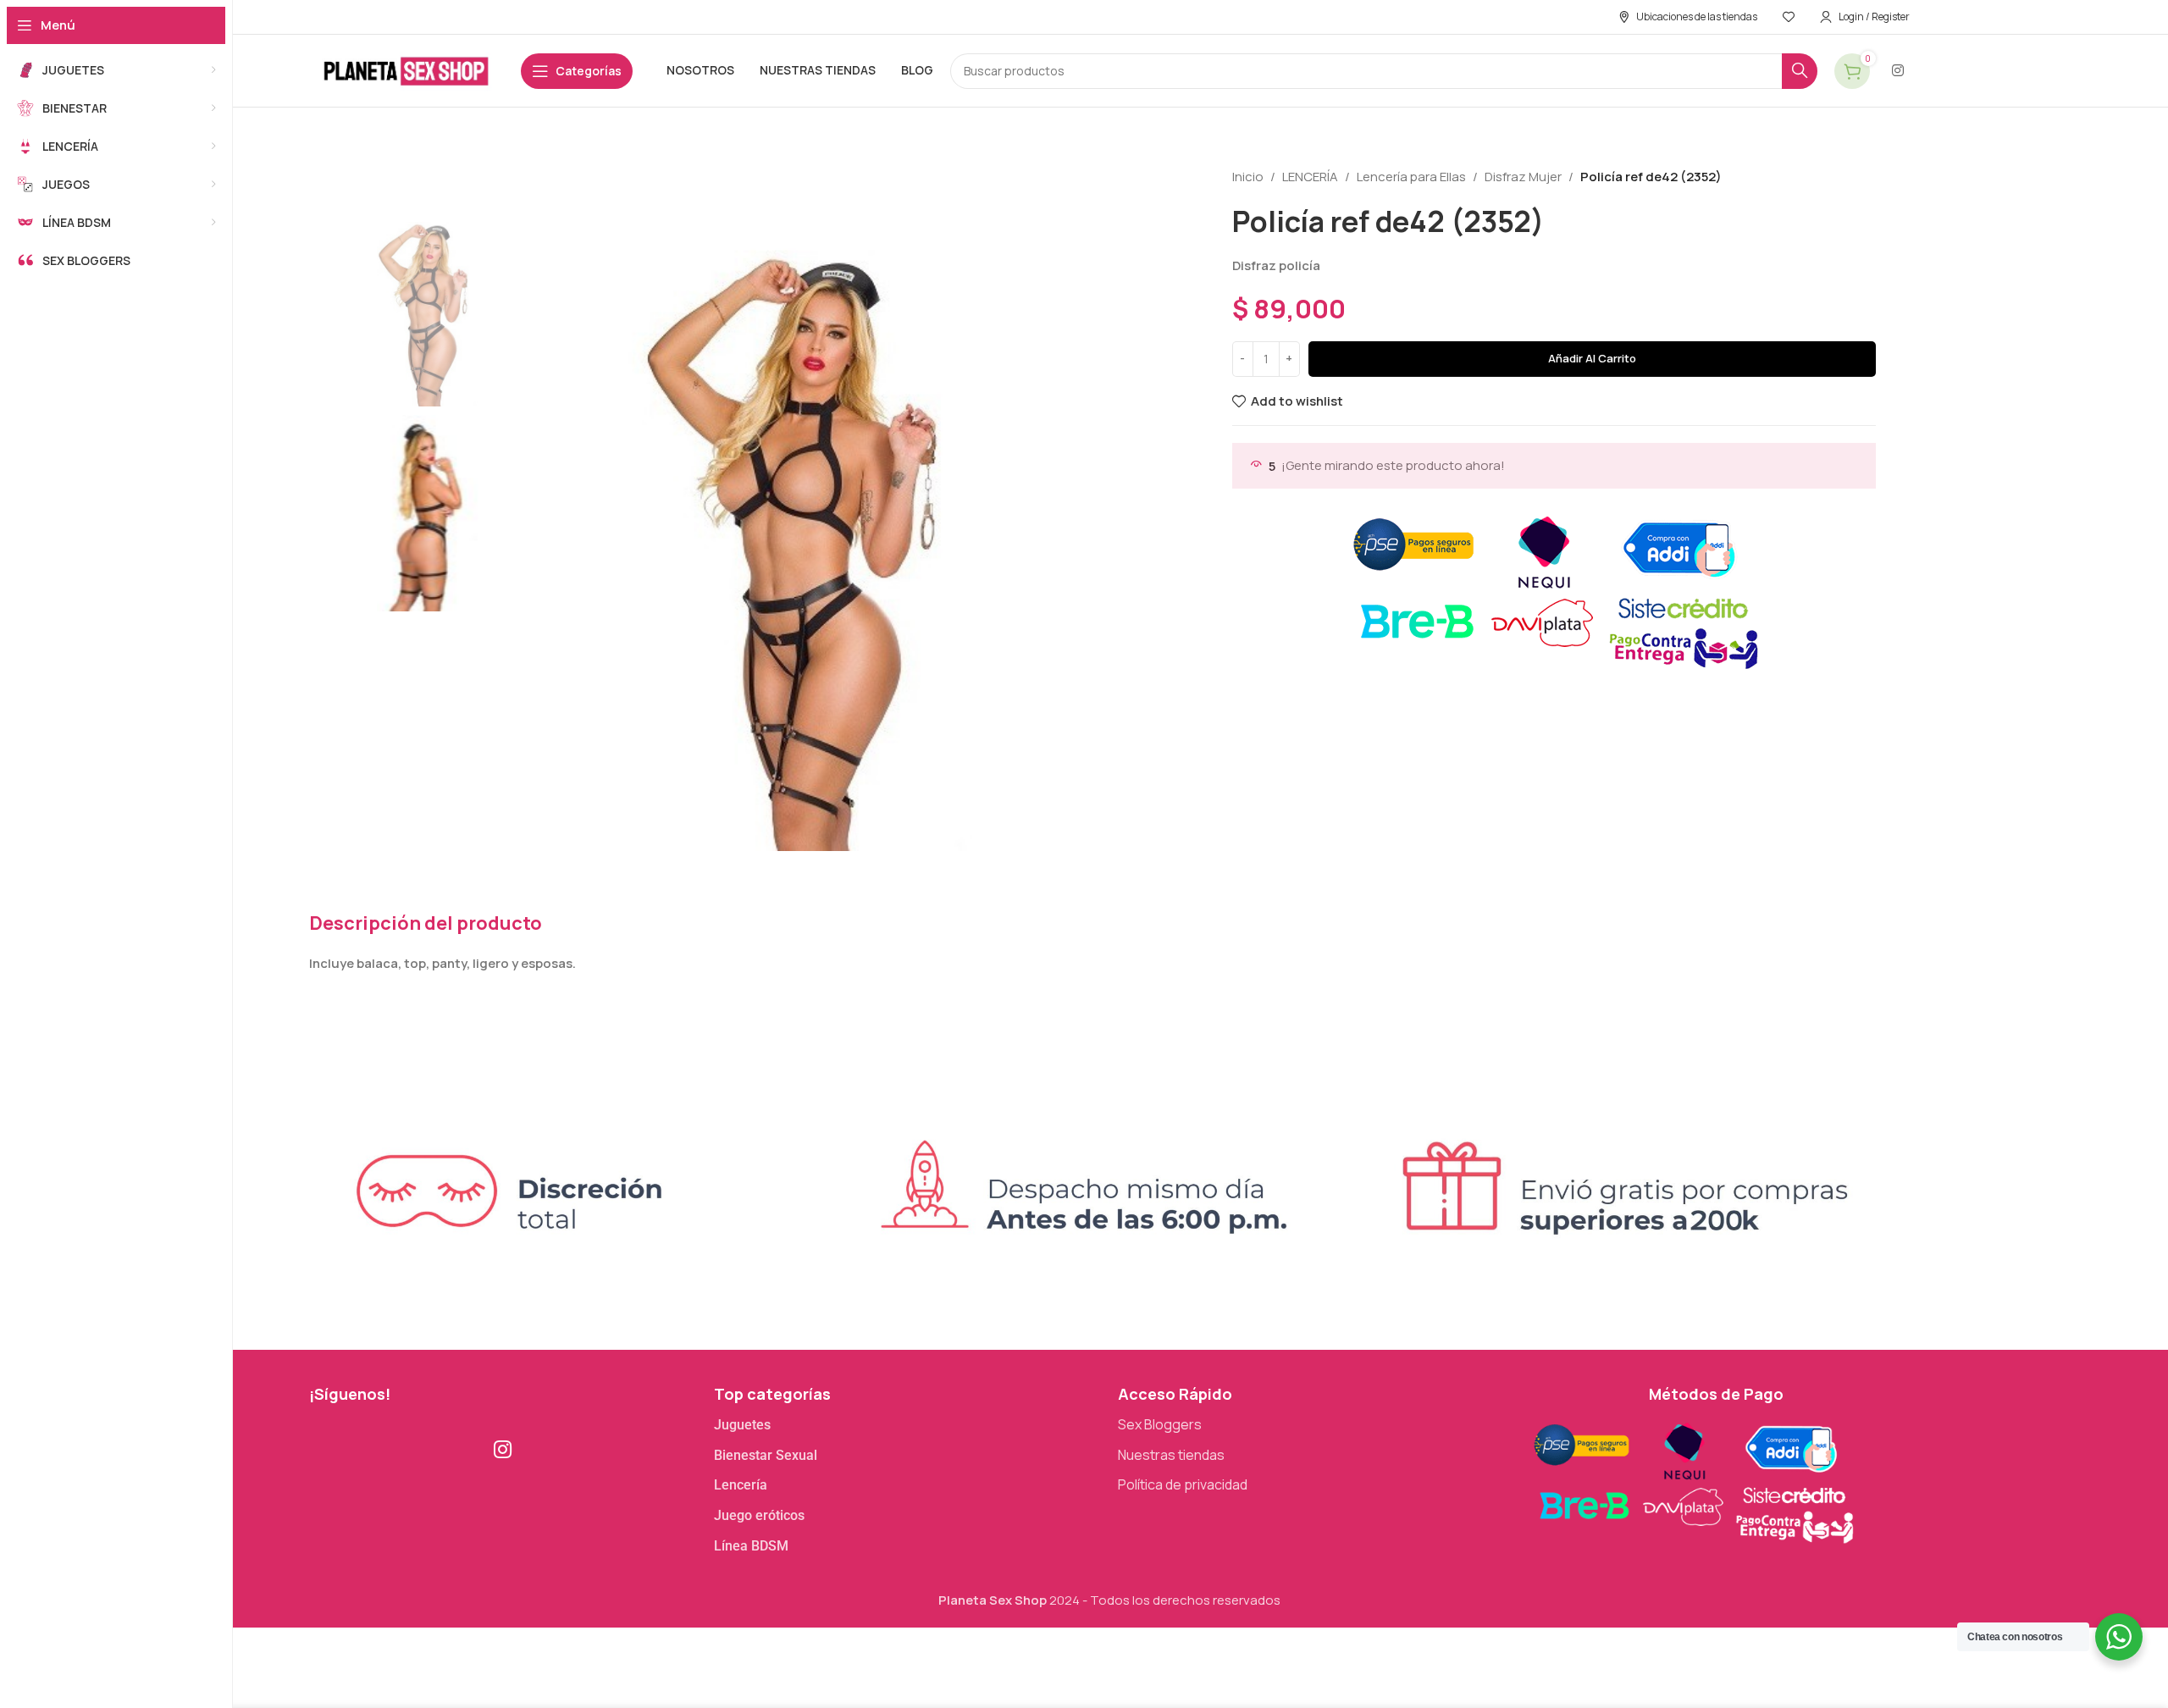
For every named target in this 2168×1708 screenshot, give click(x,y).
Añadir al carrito (1592, 358)
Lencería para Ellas (1411, 177)
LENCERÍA (1310, 177)
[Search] (1800, 71)
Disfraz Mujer (1523, 177)
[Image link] (1692, 1480)
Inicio (1248, 177)
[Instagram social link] (1898, 70)
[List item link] (908, 1425)
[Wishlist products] (1789, 17)
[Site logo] (406, 70)
